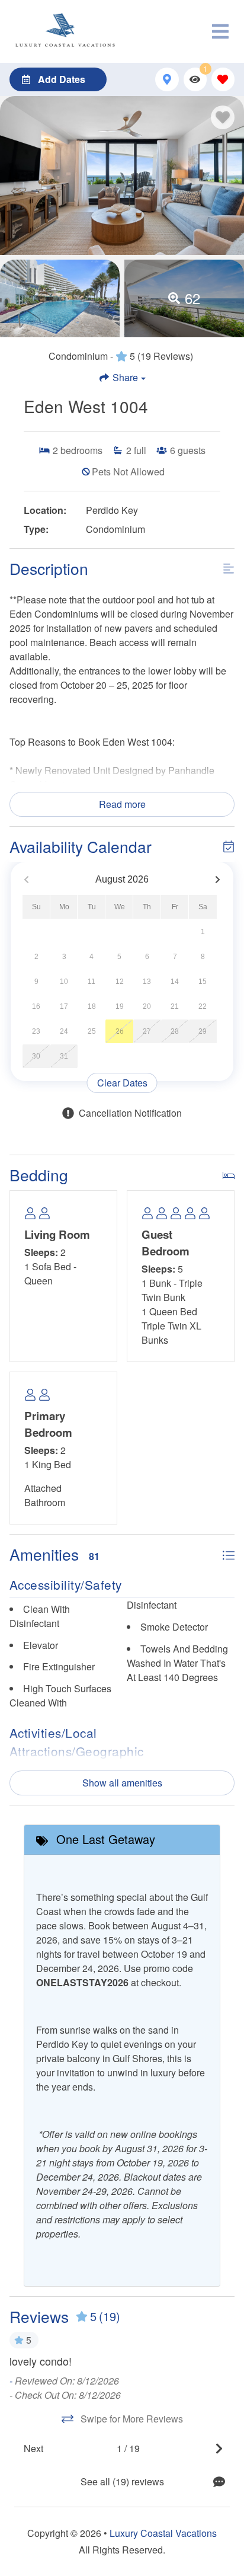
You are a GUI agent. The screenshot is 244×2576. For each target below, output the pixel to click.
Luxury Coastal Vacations (163, 2533)
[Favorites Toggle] (223, 79)
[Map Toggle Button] (167, 79)
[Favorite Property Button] (223, 117)
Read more (122, 804)
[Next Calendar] (218, 880)
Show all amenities (122, 1783)
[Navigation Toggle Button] (220, 31)
